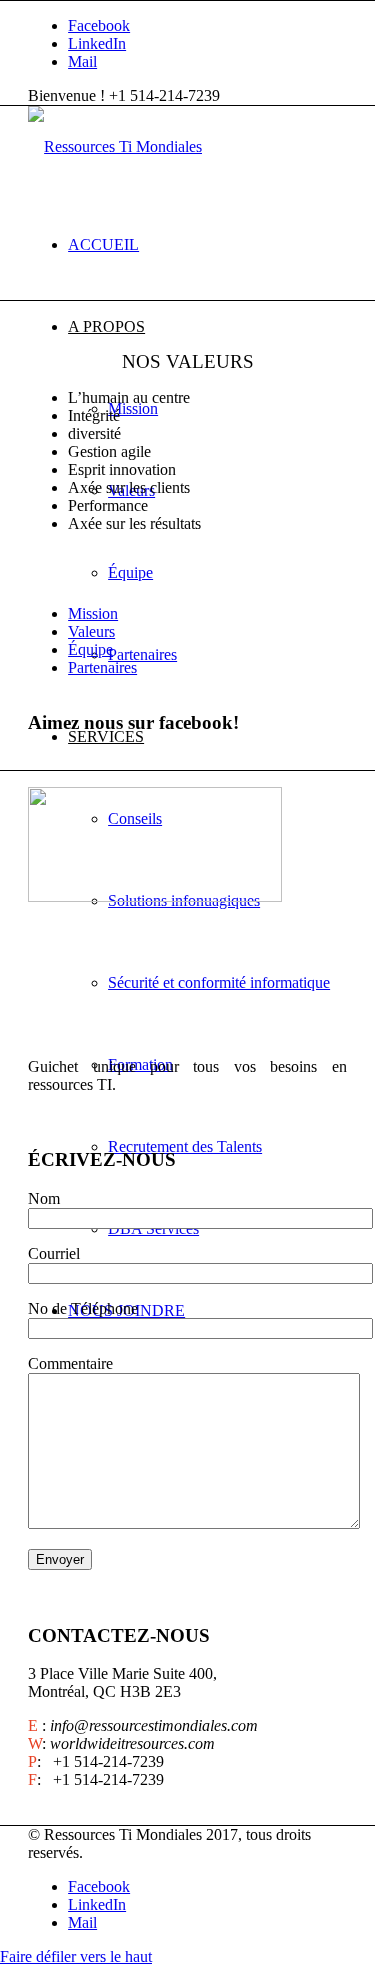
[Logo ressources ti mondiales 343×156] (115, 146)
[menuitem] (207, 245)
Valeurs (91, 631)
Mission (93, 613)
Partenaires (102, 667)
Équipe (90, 649)
